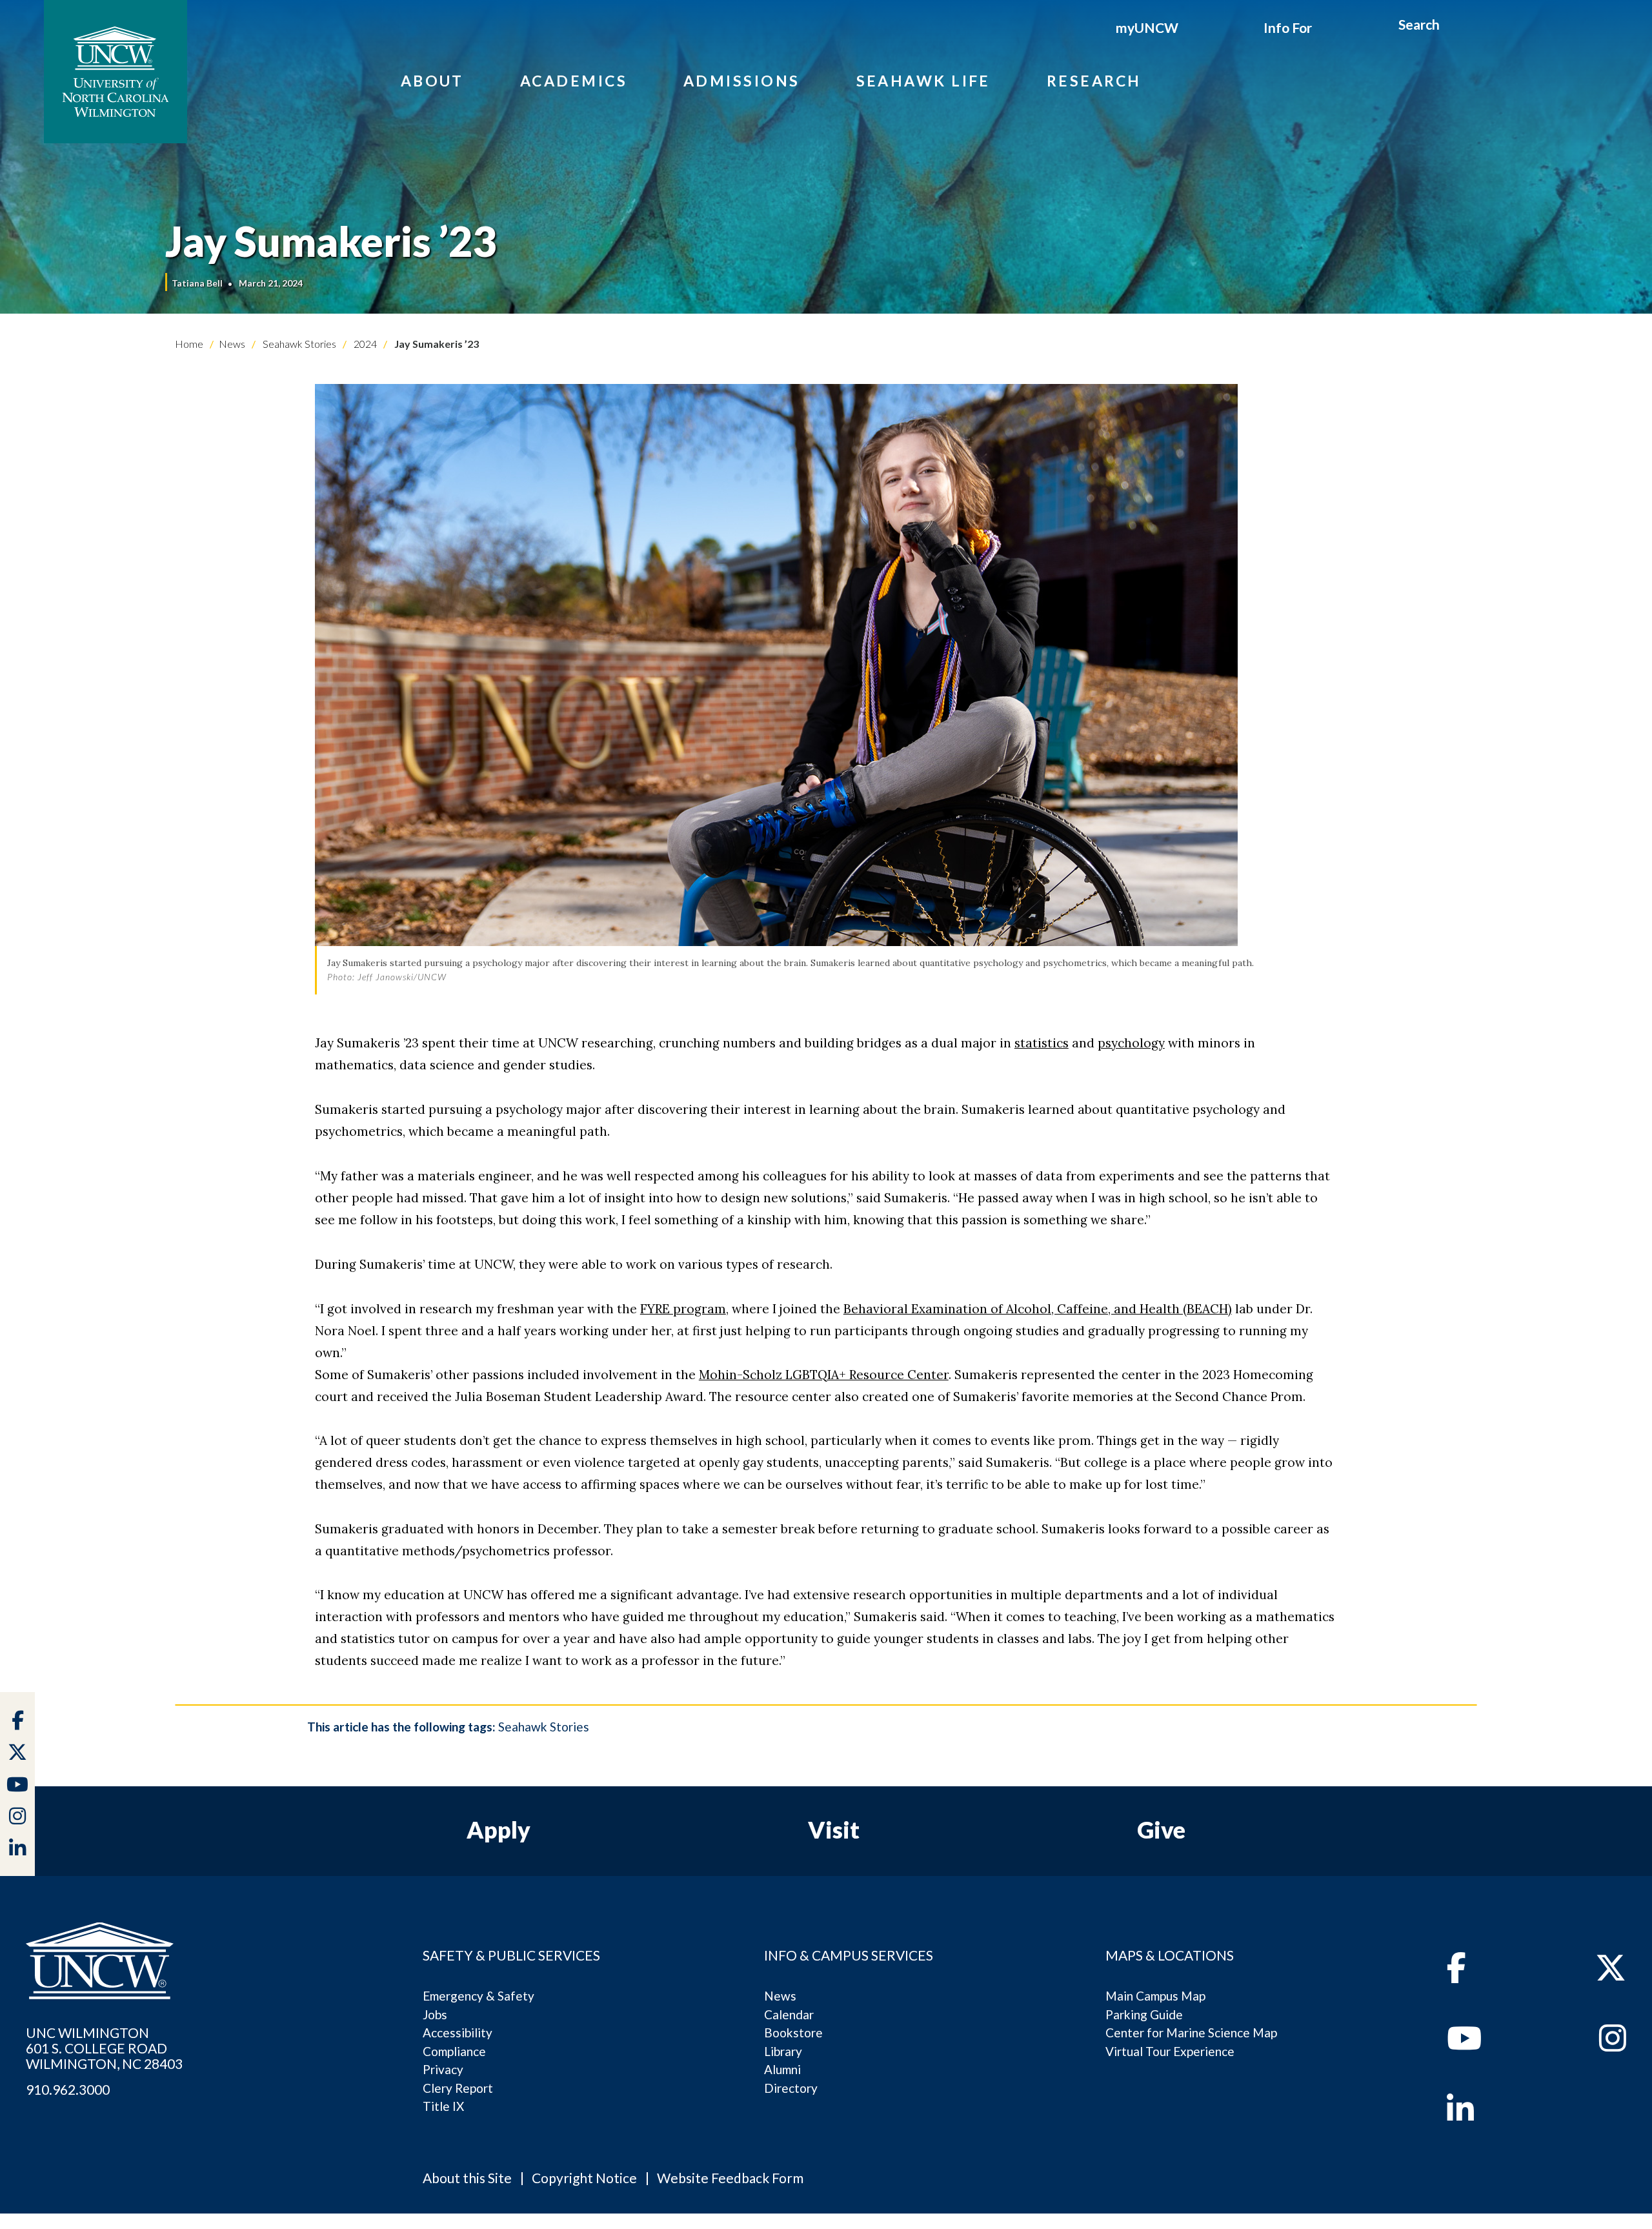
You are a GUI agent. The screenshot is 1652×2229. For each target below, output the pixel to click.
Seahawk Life (923, 81)
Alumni (782, 2069)
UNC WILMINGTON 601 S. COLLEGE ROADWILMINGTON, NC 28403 (104, 2048)
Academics (574, 81)
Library (783, 2051)
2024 (364, 344)
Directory (791, 2088)
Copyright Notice (584, 2178)
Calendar (789, 2014)
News (232, 344)
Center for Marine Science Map (1191, 2032)
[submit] (1454, 26)
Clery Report (458, 2088)
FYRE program (683, 1309)
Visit (834, 1830)
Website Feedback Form (730, 2178)
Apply (499, 1830)
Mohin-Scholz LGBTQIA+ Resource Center (824, 1375)
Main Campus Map (1155, 1996)
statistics (1042, 1043)
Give (1161, 1830)
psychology (1131, 1043)
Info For (1288, 27)
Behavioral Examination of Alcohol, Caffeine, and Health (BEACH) (1038, 1309)
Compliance (454, 2051)
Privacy (443, 2069)
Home (189, 344)
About (432, 81)
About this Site (467, 2178)
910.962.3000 (68, 2090)
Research (1094, 81)
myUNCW (1147, 27)
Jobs (435, 2014)
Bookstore (793, 2032)
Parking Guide (1144, 2014)
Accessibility (458, 2032)
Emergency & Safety (478, 1996)
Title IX (443, 2106)
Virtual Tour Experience (1170, 2051)
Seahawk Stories (298, 344)
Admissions (742, 81)
